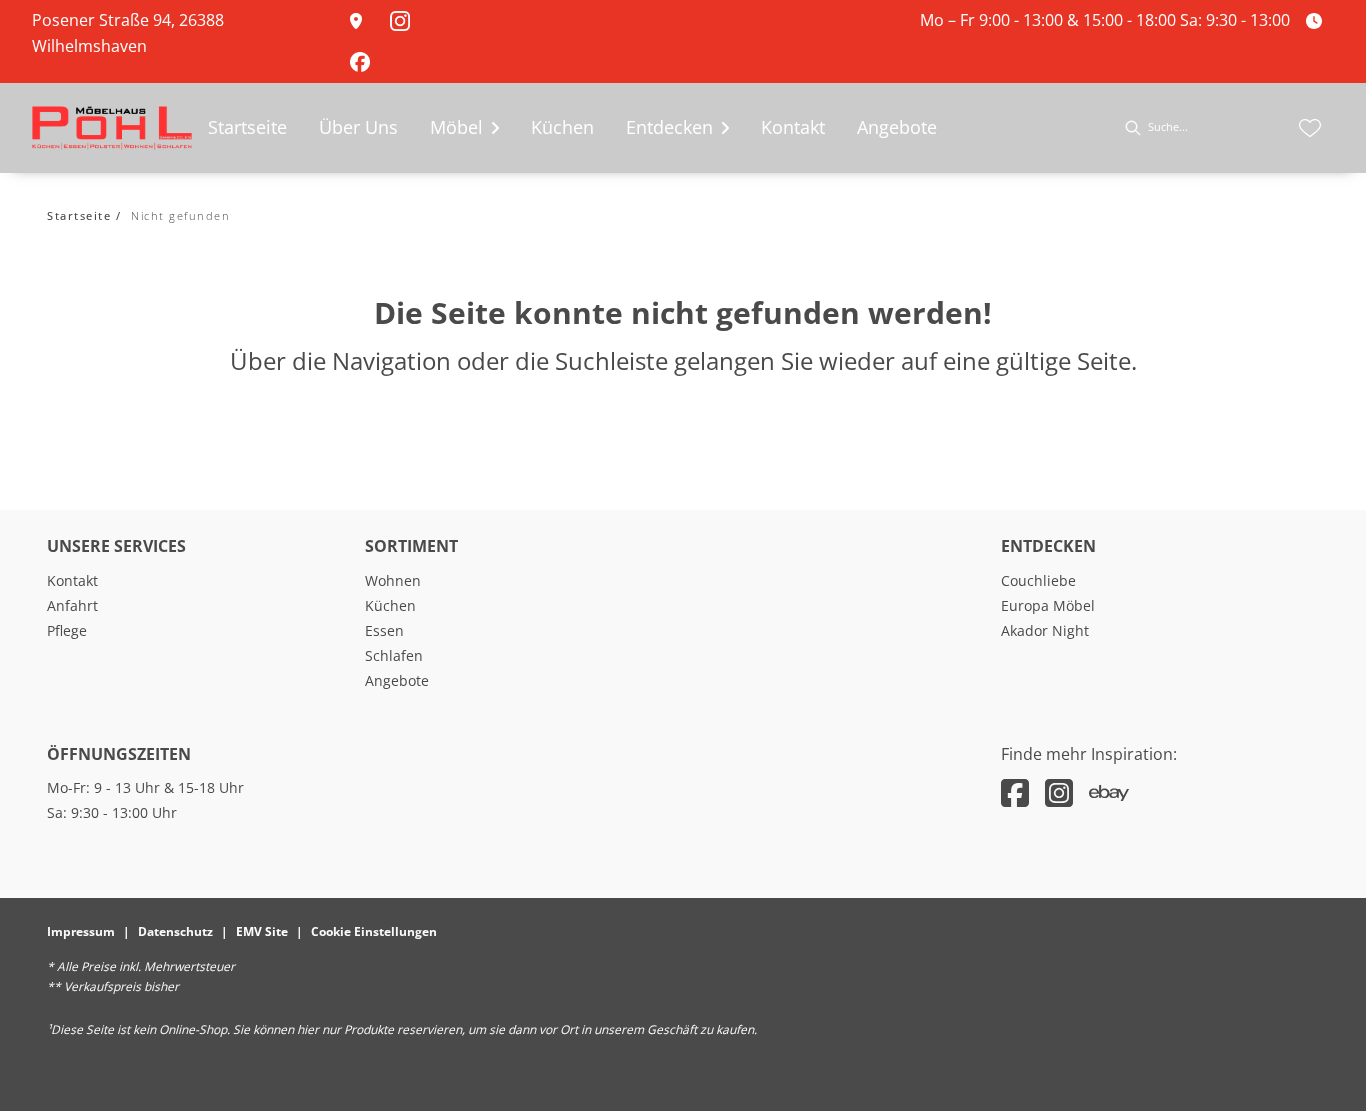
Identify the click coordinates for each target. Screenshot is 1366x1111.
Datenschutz (175, 931)
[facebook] (1015, 792)
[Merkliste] (1310, 128)
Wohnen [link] (393, 580)
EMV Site (262, 931)
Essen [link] (384, 630)
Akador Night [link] (1045, 630)
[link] (362, 21)
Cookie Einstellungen (374, 931)
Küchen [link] (390, 605)
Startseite (79, 215)
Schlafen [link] (394, 655)
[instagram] (1059, 792)
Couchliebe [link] (1038, 580)
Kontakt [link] (72, 580)
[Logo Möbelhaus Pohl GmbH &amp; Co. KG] (112, 128)
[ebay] (1109, 792)
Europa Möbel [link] (1048, 605)
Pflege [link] (67, 630)
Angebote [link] (397, 680)
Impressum (81, 931)
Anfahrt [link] (72, 605)
